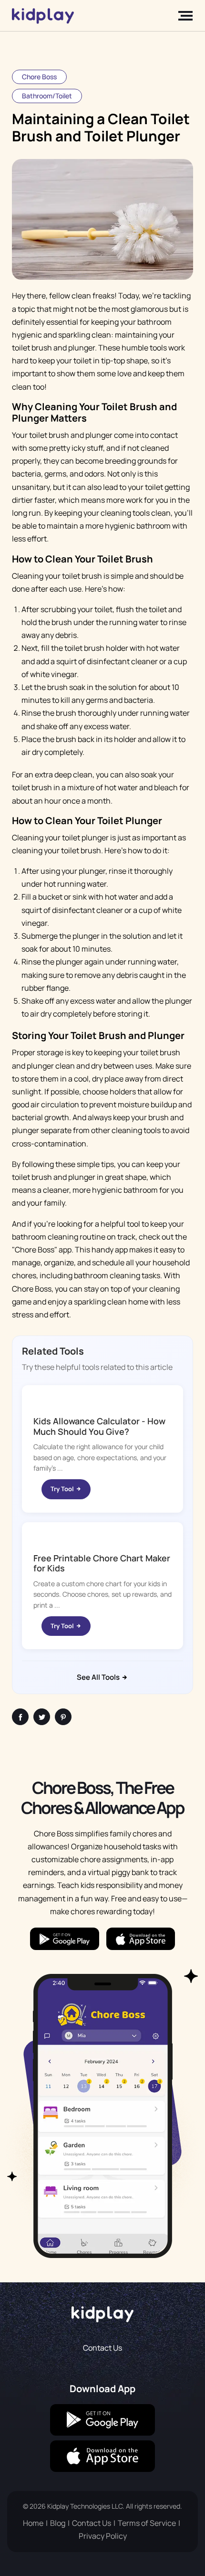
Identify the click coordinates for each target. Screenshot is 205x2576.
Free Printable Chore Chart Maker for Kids (102, 1563)
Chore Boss (39, 77)
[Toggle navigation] (183, 16)
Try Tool (63, 1489)
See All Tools (99, 1677)
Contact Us (102, 2348)
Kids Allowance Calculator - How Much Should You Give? (99, 1426)
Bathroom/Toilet (47, 96)
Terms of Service (147, 2523)
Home (33, 2523)
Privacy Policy (103, 2536)
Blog (58, 2523)
